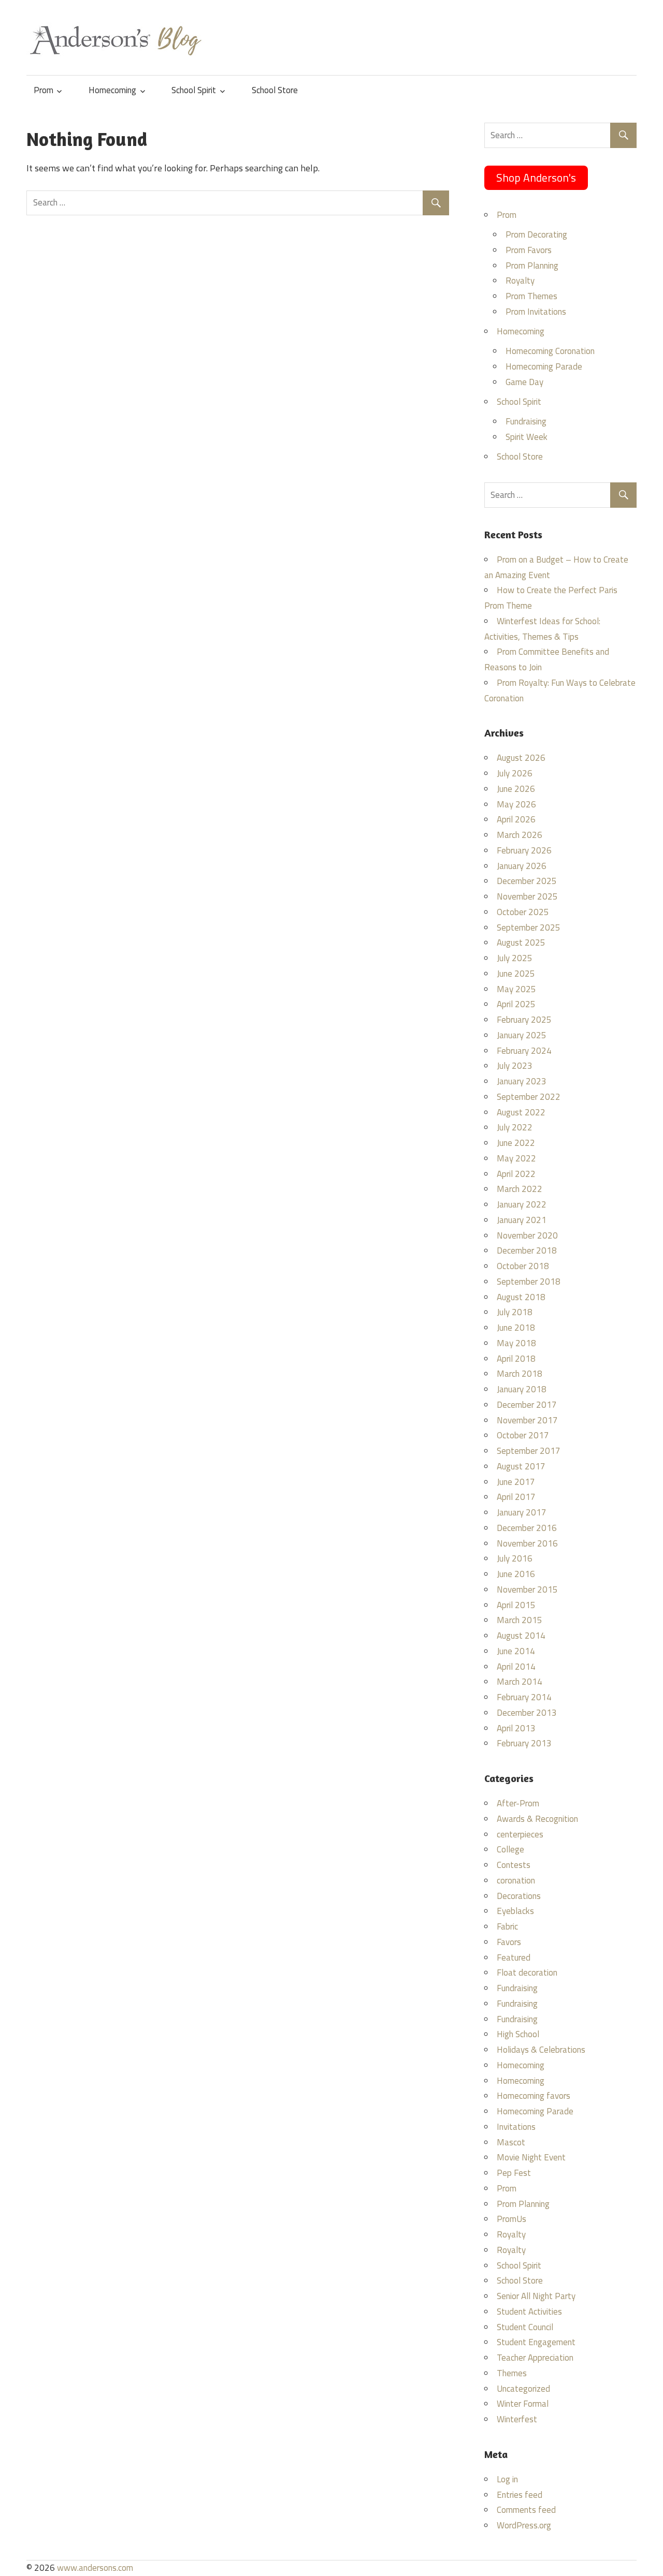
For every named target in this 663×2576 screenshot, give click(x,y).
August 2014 (521, 1636)
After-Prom (518, 1803)
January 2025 (522, 1035)
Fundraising (526, 421)
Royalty (520, 281)
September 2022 (529, 1097)
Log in (507, 2479)
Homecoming (112, 90)
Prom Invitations (536, 312)
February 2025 (524, 1020)
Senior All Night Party (536, 2296)
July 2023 (515, 1066)
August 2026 (521, 758)
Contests (514, 1865)
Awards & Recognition (537, 1819)
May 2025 (516, 989)
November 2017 (527, 1420)
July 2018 (515, 1312)
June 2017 (516, 1482)
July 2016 (515, 1558)
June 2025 (516, 974)
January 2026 (522, 866)
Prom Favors (529, 250)
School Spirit (194, 90)
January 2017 (522, 1512)
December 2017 (527, 1405)
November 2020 (527, 1235)
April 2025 (516, 1004)
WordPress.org (524, 2525)
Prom (44, 90)
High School (518, 2034)
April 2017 (516, 1497)
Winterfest (517, 2419)
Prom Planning (532, 266)
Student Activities (529, 2312)
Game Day (524, 382)
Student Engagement (536, 2342)
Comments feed (526, 2510)
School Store (275, 90)
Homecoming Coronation (550, 351)
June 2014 (516, 1651)
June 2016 (516, 1574)
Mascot (511, 2142)
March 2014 (520, 1682)
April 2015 (516, 1605)
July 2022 (515, 1127)
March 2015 (520, 1620)
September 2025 (529, 928)
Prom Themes (531, 296)
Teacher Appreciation (535, 2358)
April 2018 (516, 1359)
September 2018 (529, 1282)
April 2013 (516, 1728)
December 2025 (527, 881)
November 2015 (527, 1589)
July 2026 (515, 773)
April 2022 (516, 1174)
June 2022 (516, 1143)
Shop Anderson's (536, 178)
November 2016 (527, 1543)
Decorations (519, 1896)
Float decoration (527, 1973)
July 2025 (515, 958)
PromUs (511, 2219)
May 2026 (516, 804)
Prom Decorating (536, 234)
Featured (514, 1957)
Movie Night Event (531, 2157)
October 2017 (523, 1435)
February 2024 (524, 1051)
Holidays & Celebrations (541, 2050)
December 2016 (527, 1528)
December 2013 (527, 1713)
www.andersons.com (95, 2568)
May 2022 (516, 1158)
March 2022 (520, 1189)
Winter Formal (523, 2404)
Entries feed (520, 2495)
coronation (516, 1880)
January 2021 (522, 1220)
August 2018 (521, 1297)
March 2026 (520, 835)
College (510, 1849)
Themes (512, 2373)
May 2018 (516, 1343)
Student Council (525, 2327)
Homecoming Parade (544, 366)
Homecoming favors (534, 2096)
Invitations (516, 2127)
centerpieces (520, 1834)
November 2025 (527, 896)
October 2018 (523, 1266)
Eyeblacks (515, 1911)
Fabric (507, 1926)
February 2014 (524, 1697)
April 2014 (516, 1667)
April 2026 (516, 819)
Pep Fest (514, 2173)
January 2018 (522, 1389)
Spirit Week (527, 437)
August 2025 (521, 943)
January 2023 (522, 1081)
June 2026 (516, 789)
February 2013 (524, 1743)
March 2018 (520, 1374)
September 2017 (529, 1451)
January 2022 (522, 1204)
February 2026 (524, 850)
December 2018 (527, 1250)
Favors (509, 1942)
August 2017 (521, 1466)
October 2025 (523, 912)
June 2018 (516, 1328)
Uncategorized (523, 2389)
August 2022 (521, 1112)
